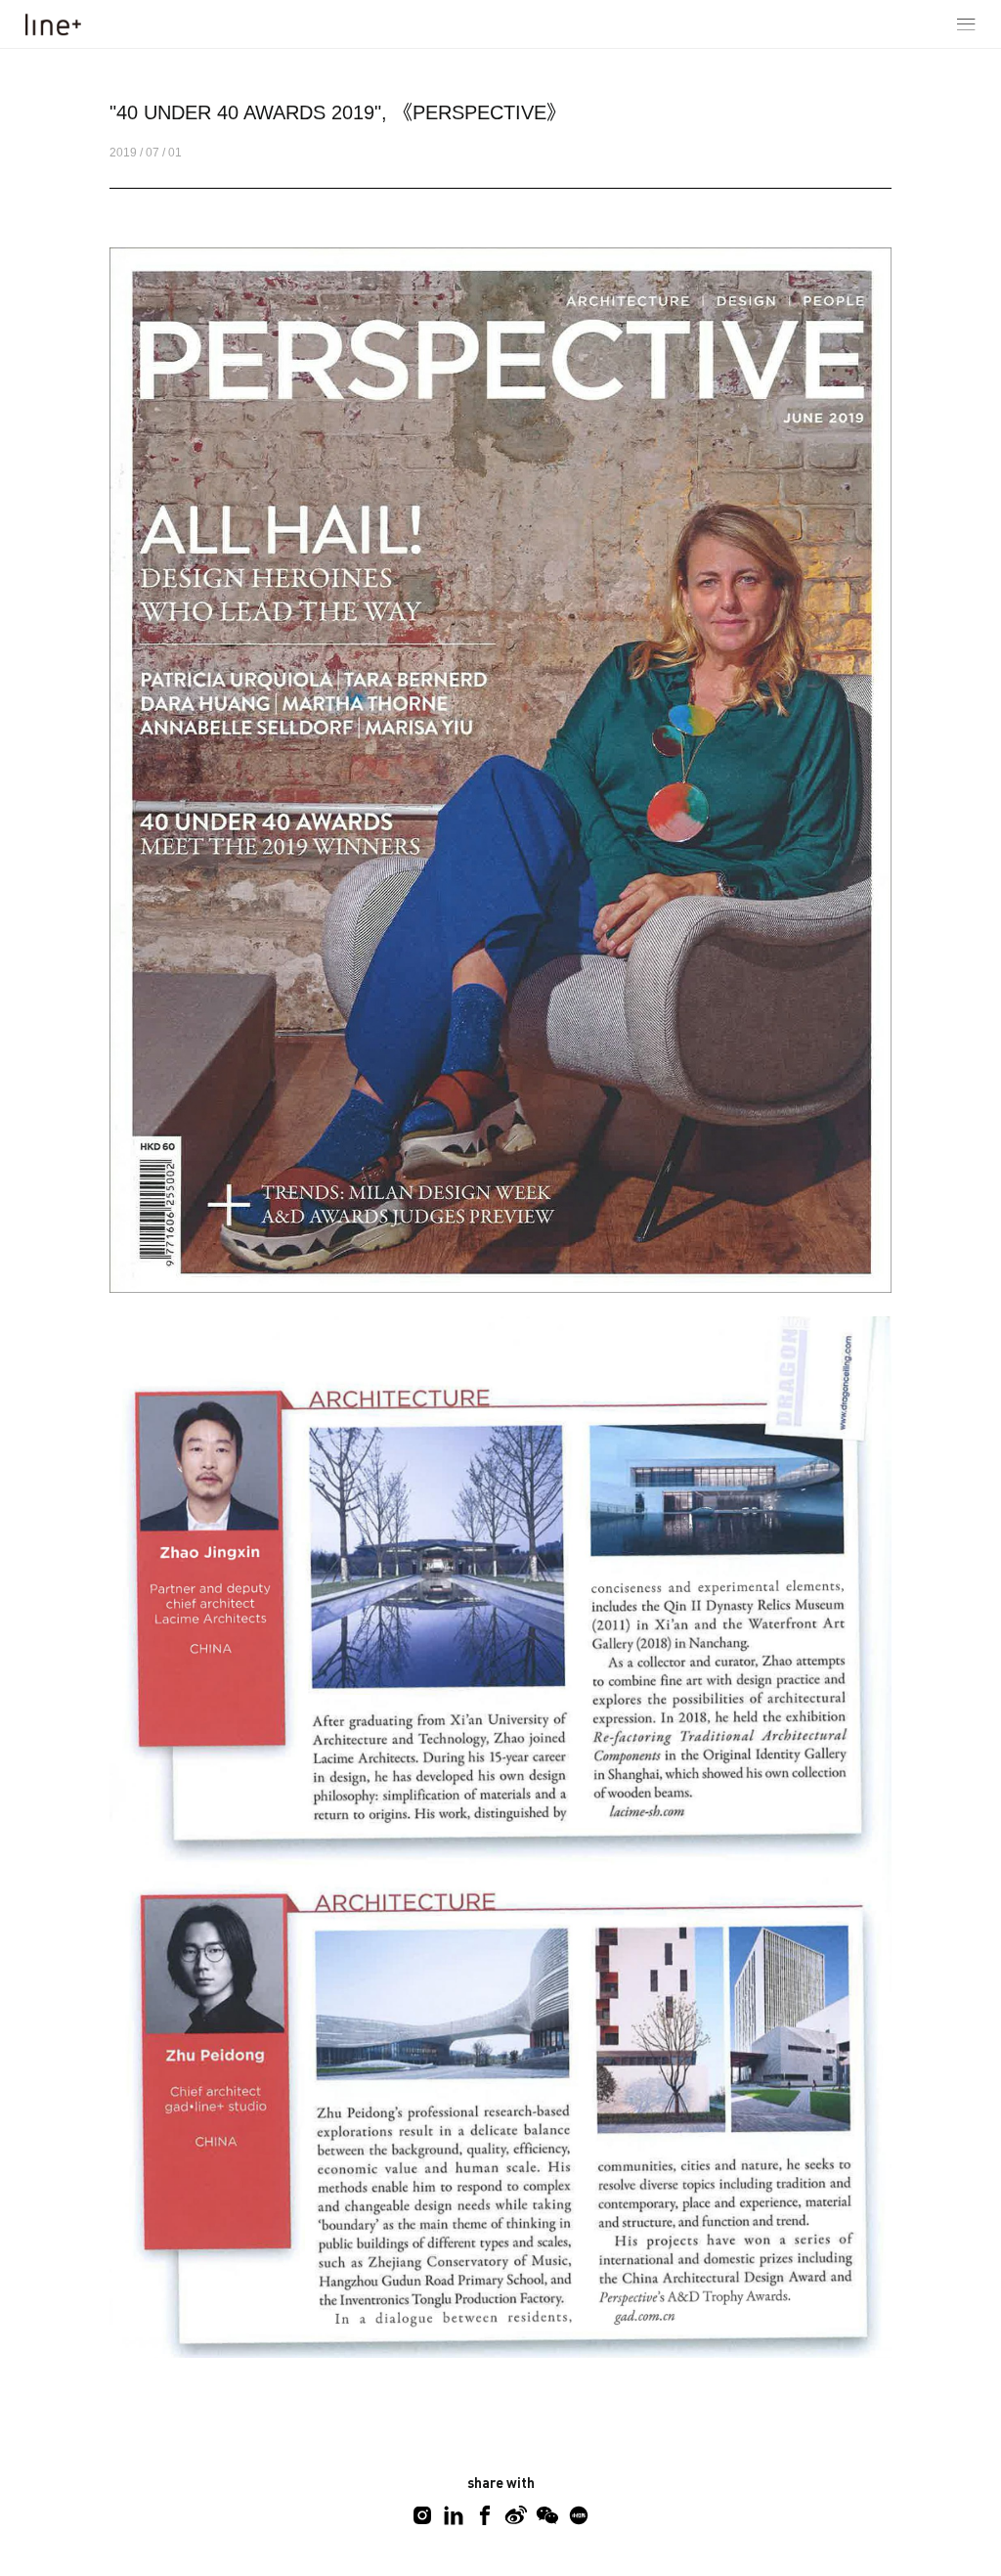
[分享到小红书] (579, 2515)
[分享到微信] (547, 2515)
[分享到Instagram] (422, 2515)
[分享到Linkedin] (454, 2515)
